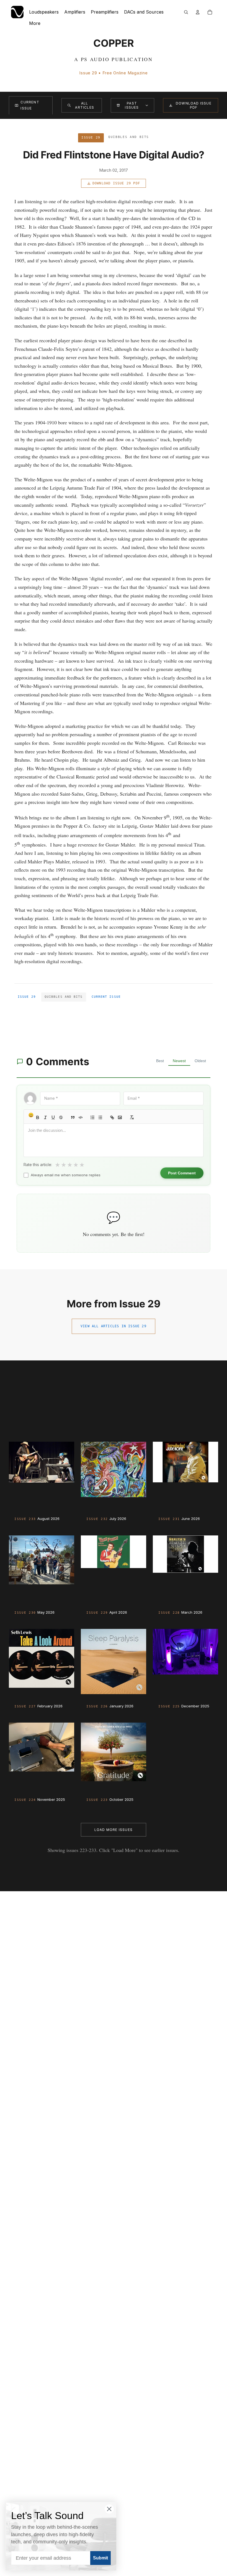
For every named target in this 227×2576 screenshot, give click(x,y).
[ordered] (92, 1117)
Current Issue (30, 105)
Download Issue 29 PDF (116, 183)
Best (160, 1061)
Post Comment (182, 1173)
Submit (100, 2558)
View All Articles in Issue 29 (114, 1326)
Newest (179, 1061)
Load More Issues (114, 1830)
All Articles (85, 105)
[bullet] (100, 1117)
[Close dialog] (109, 2509)
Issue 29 (27, 997)
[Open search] (186, 12)
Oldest (200, 1061)
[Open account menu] (198, 12)
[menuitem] (35, 23)
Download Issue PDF (194, 105)
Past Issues (132, 105)
